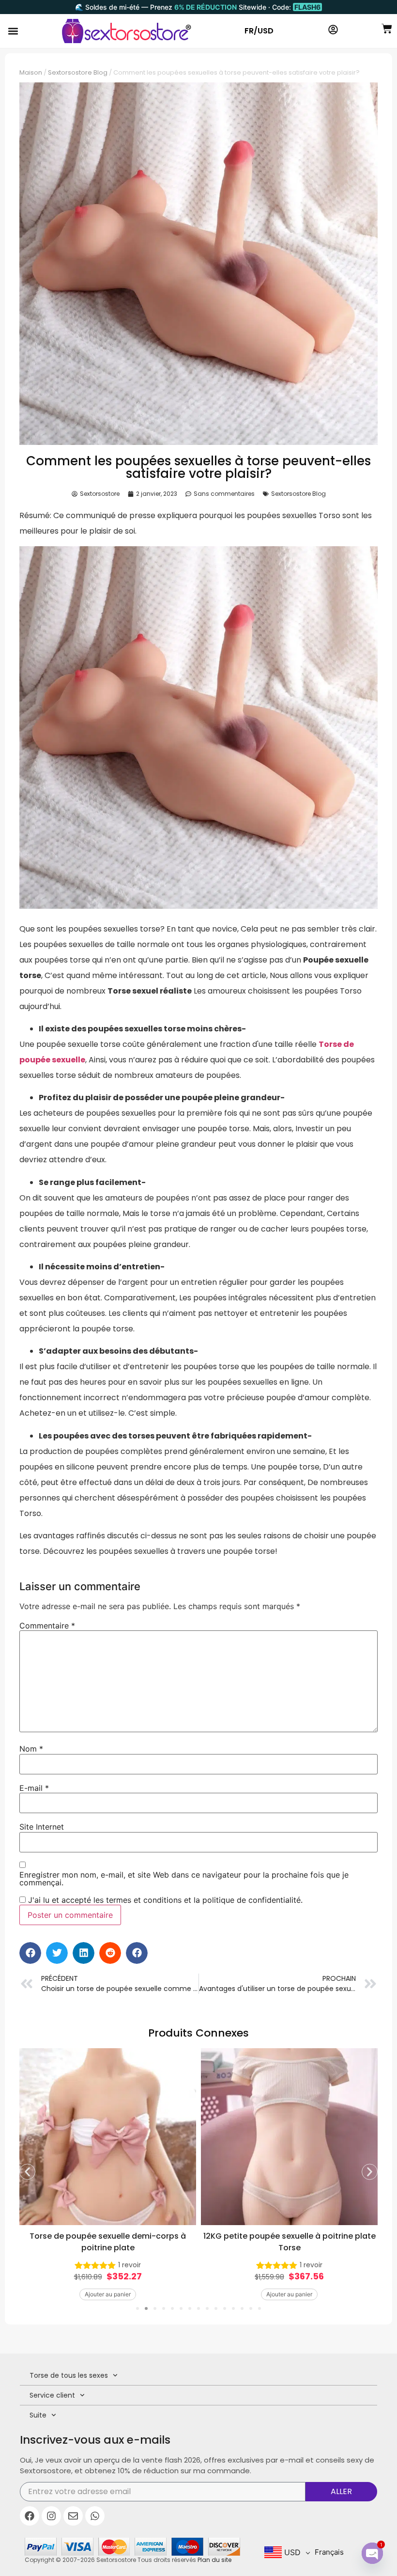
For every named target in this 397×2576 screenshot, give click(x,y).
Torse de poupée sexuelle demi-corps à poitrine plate (108, 2242)
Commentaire (47, 1626)
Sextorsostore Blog (78, 72)
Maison (31, 72)
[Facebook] (30, 2516)
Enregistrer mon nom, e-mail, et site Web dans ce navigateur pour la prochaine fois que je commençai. (184, 1879)
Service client (52, 2395)
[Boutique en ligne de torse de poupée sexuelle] (127, 31)
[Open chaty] (372, 2553)
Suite (38, 2415)
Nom (31, 1749)
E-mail (34, 1788)
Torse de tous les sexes (69, 2375)
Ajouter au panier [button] (108, 2294)
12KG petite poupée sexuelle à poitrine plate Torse (290, 2242)
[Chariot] (387, 29)
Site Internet (42, 1827)
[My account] (333, 30)
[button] (13, 31)
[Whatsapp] (95, 2516)
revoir (130, 2265)
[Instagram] (51, 2516)
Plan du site (214, 2560)
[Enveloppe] (73, 2516)
